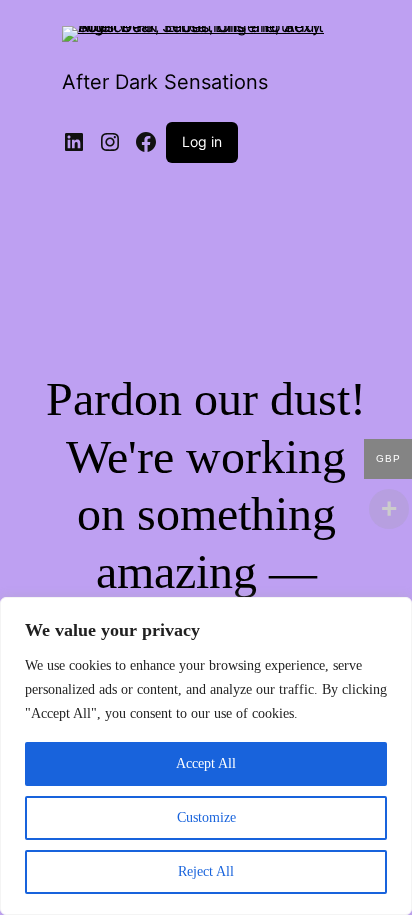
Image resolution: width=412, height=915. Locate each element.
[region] (206, 756)
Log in (202, 141)
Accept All (206, 763)
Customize (206, 817)
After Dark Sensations (165, 82)
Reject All (206, 871)
